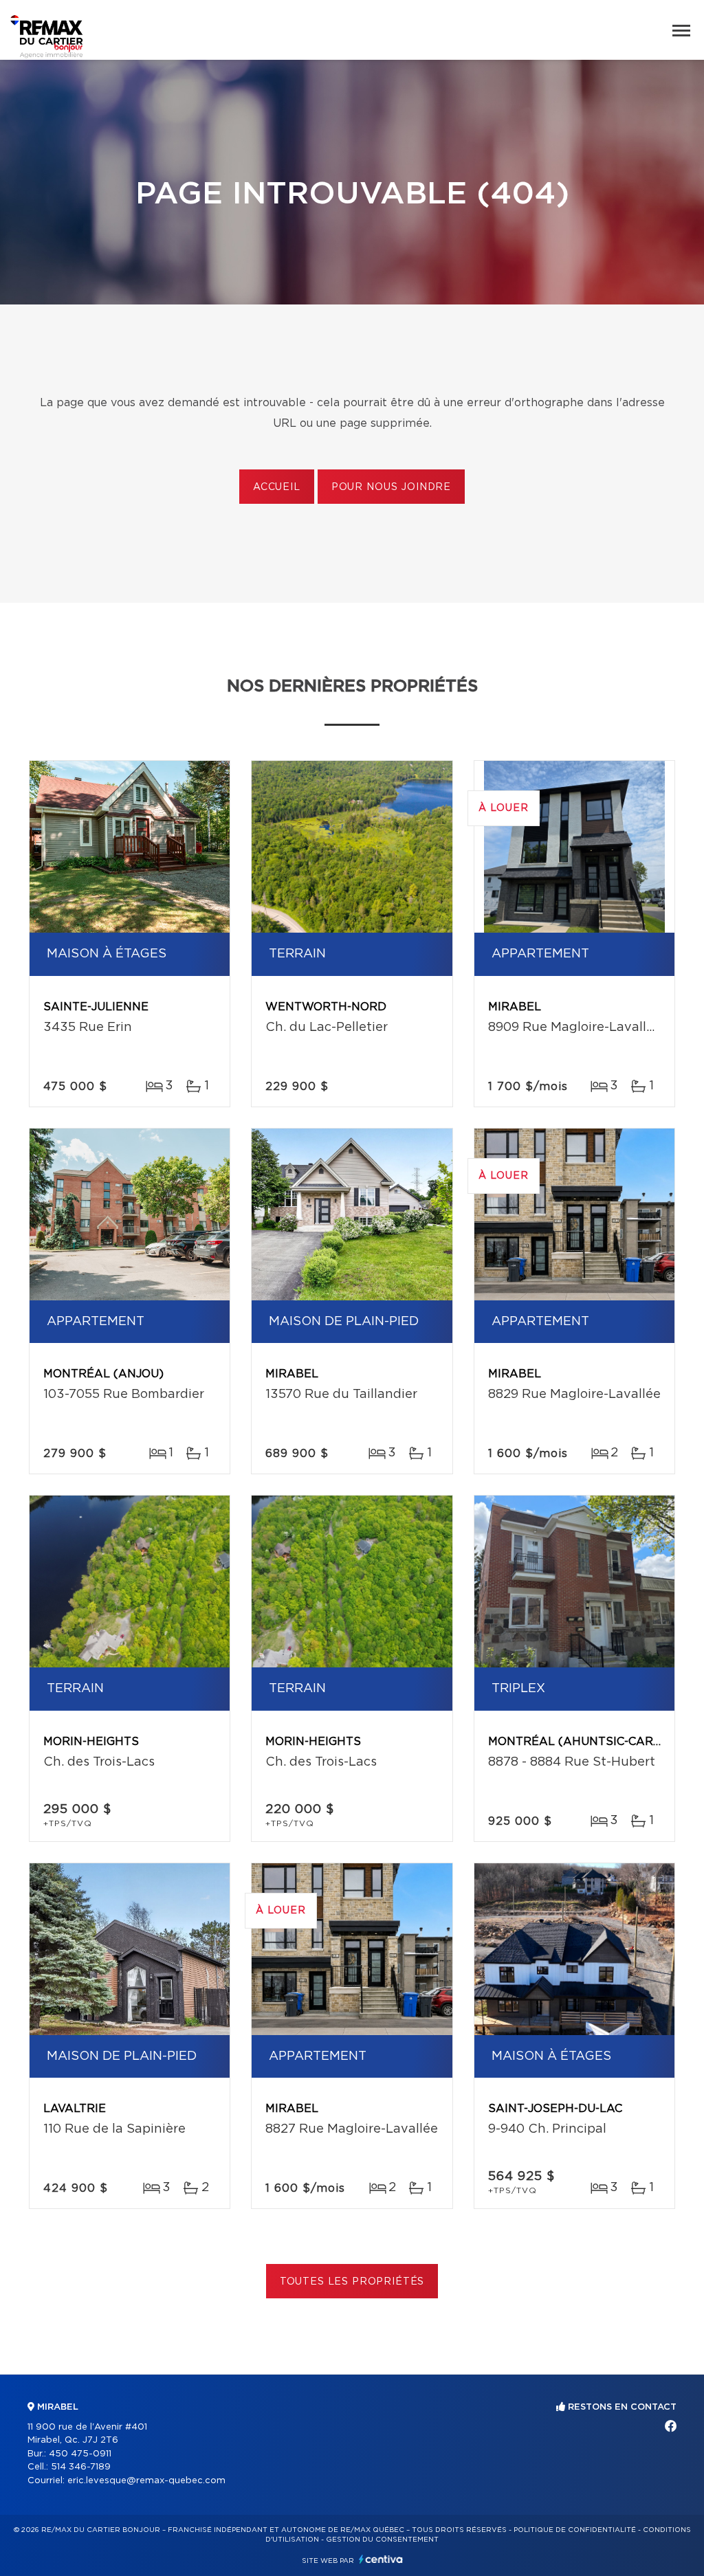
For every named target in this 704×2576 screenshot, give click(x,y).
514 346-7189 (81, 2467)
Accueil (277, 487)
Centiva (381, 2559)
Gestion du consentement (382, 2540)
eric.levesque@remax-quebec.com (146, 2481)
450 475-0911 (80, 2454)
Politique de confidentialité (575, 2530)
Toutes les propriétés (352, 2282)
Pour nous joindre (391, 487)
